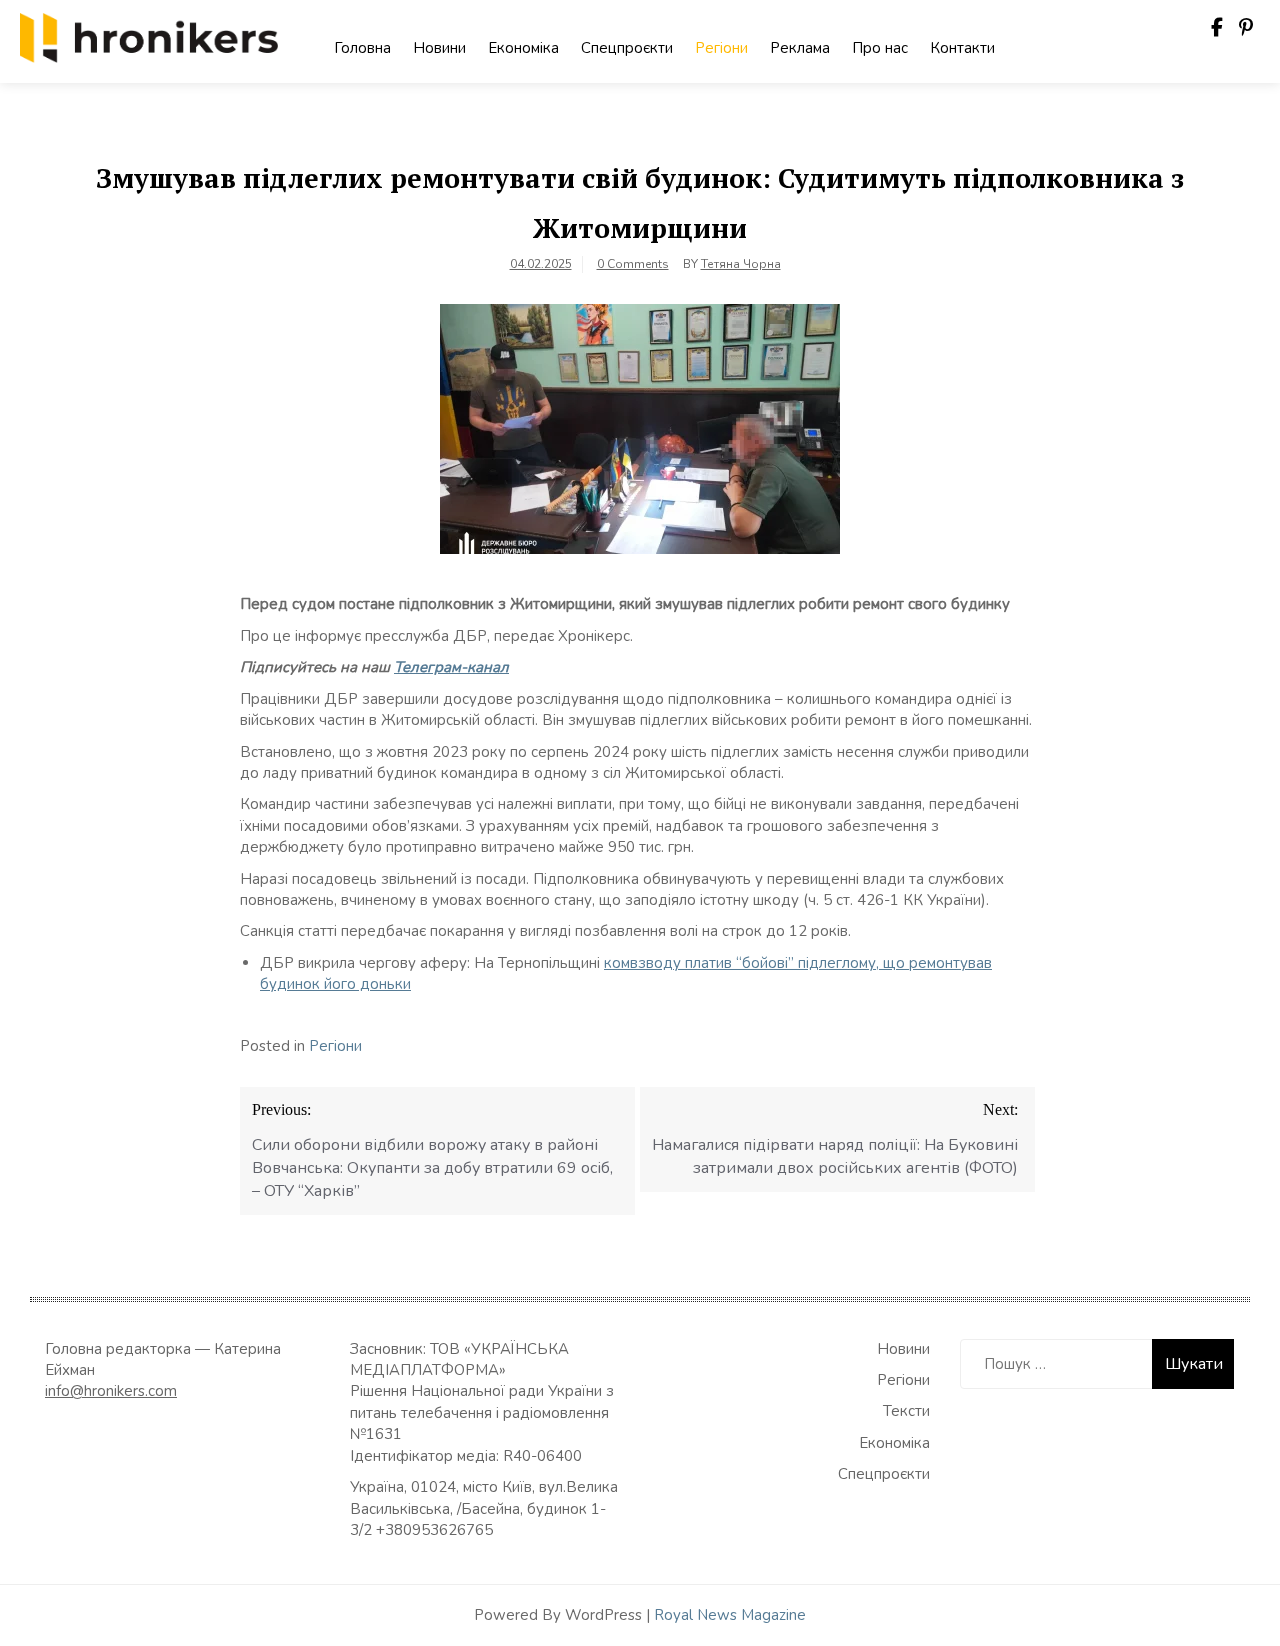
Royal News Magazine (730, 1615)
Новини (439, 48)
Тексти (906, 1411)
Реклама (800, 48)
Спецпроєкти (627, 48)
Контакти (962, 48)
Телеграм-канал (451, 667)
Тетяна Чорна (741, 264)
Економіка (523, 48)
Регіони (721, 48)
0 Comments (633, 264)
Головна (362, 48)
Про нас (880, 48)
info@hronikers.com (111, 1391)
